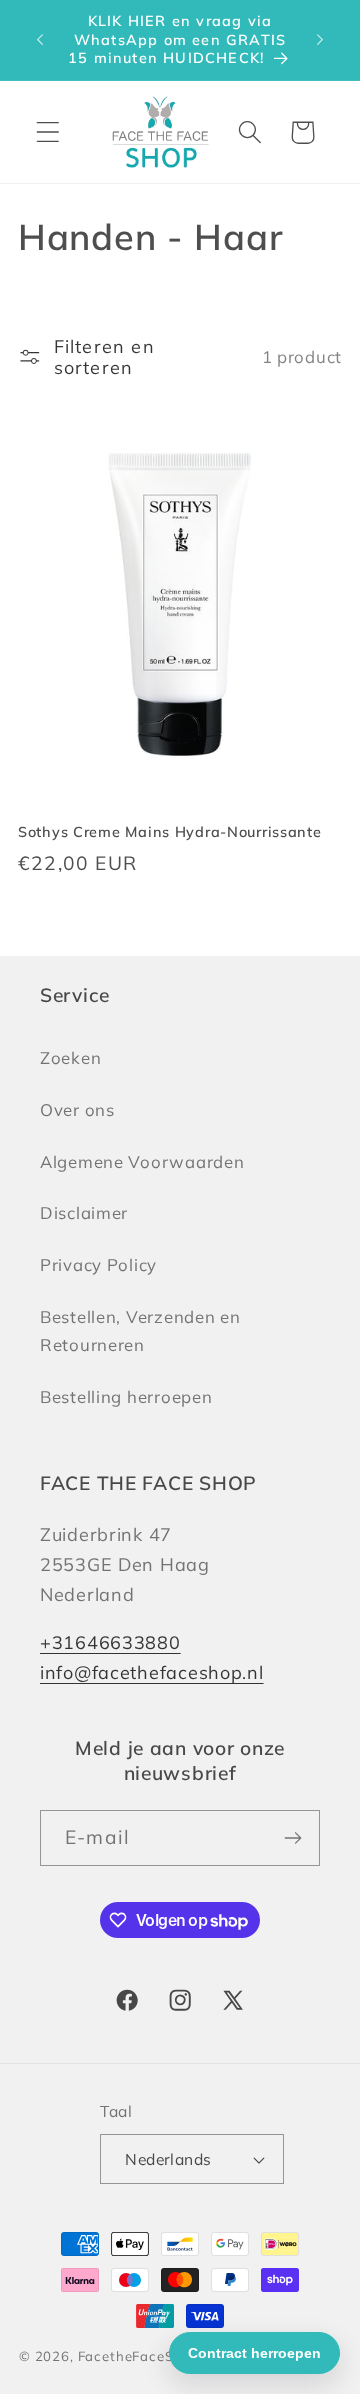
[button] (48, 132)
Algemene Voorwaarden (142, 1161)
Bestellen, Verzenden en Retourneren (140, 1330)
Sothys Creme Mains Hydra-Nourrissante (170, 832)
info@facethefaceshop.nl (152, 1672)
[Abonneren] (292, 1838)
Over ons (77, 1109)
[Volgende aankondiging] (320, 40)
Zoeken (70, 1057)
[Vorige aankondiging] (40, 40)
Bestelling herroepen (126, 1396)
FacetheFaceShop (139, 2356)
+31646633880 (110, 1642)
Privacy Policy (98, 1264)
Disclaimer (84, 1212)
